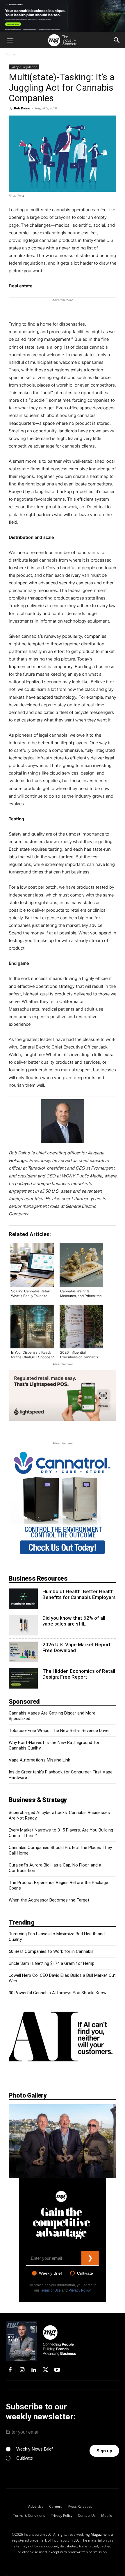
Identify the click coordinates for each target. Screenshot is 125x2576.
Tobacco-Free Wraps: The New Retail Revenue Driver (59, 1731)
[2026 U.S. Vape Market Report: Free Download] (23, 1652)
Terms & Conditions (29, 2515)
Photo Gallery (28, 2095)
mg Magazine (96, 2534)
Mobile (107, 2515)
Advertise (36, 2506)
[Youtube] (57, 2370)
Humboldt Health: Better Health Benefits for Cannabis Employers (79, 1594)
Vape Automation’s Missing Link (39, 1760)
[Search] (117, 40)
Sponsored (24, 1702)
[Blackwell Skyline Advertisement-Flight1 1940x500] (63, 16)
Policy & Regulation (24, 67)
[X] (45, 2370)
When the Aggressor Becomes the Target (49, 1900)
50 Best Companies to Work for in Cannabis (51, 1951)
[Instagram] (22, 2370)
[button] (10, 40)
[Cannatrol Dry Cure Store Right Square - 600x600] (63, 1556)
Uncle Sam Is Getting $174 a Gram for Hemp (52, 1963)
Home (11, 54)
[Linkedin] (34, 2370)
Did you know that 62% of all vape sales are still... (74, 1621)
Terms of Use (50, 2290)
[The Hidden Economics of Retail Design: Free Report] (23, 1678)
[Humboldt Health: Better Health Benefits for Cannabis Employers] (23, 1599)
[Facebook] (10, 2370)
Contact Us (87, 2515)
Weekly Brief (50, 2273)
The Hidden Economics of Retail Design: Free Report (79, 1674)
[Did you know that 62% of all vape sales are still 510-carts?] (23, 1625)
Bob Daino (22, 108)
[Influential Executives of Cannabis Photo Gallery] (63, 2141)
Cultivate (85, 2273)
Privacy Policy (80, 2290)
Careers (56, 2506)
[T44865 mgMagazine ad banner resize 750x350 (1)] (63, 1396)
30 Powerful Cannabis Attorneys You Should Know (58, 1993)
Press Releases (80, 2506)
